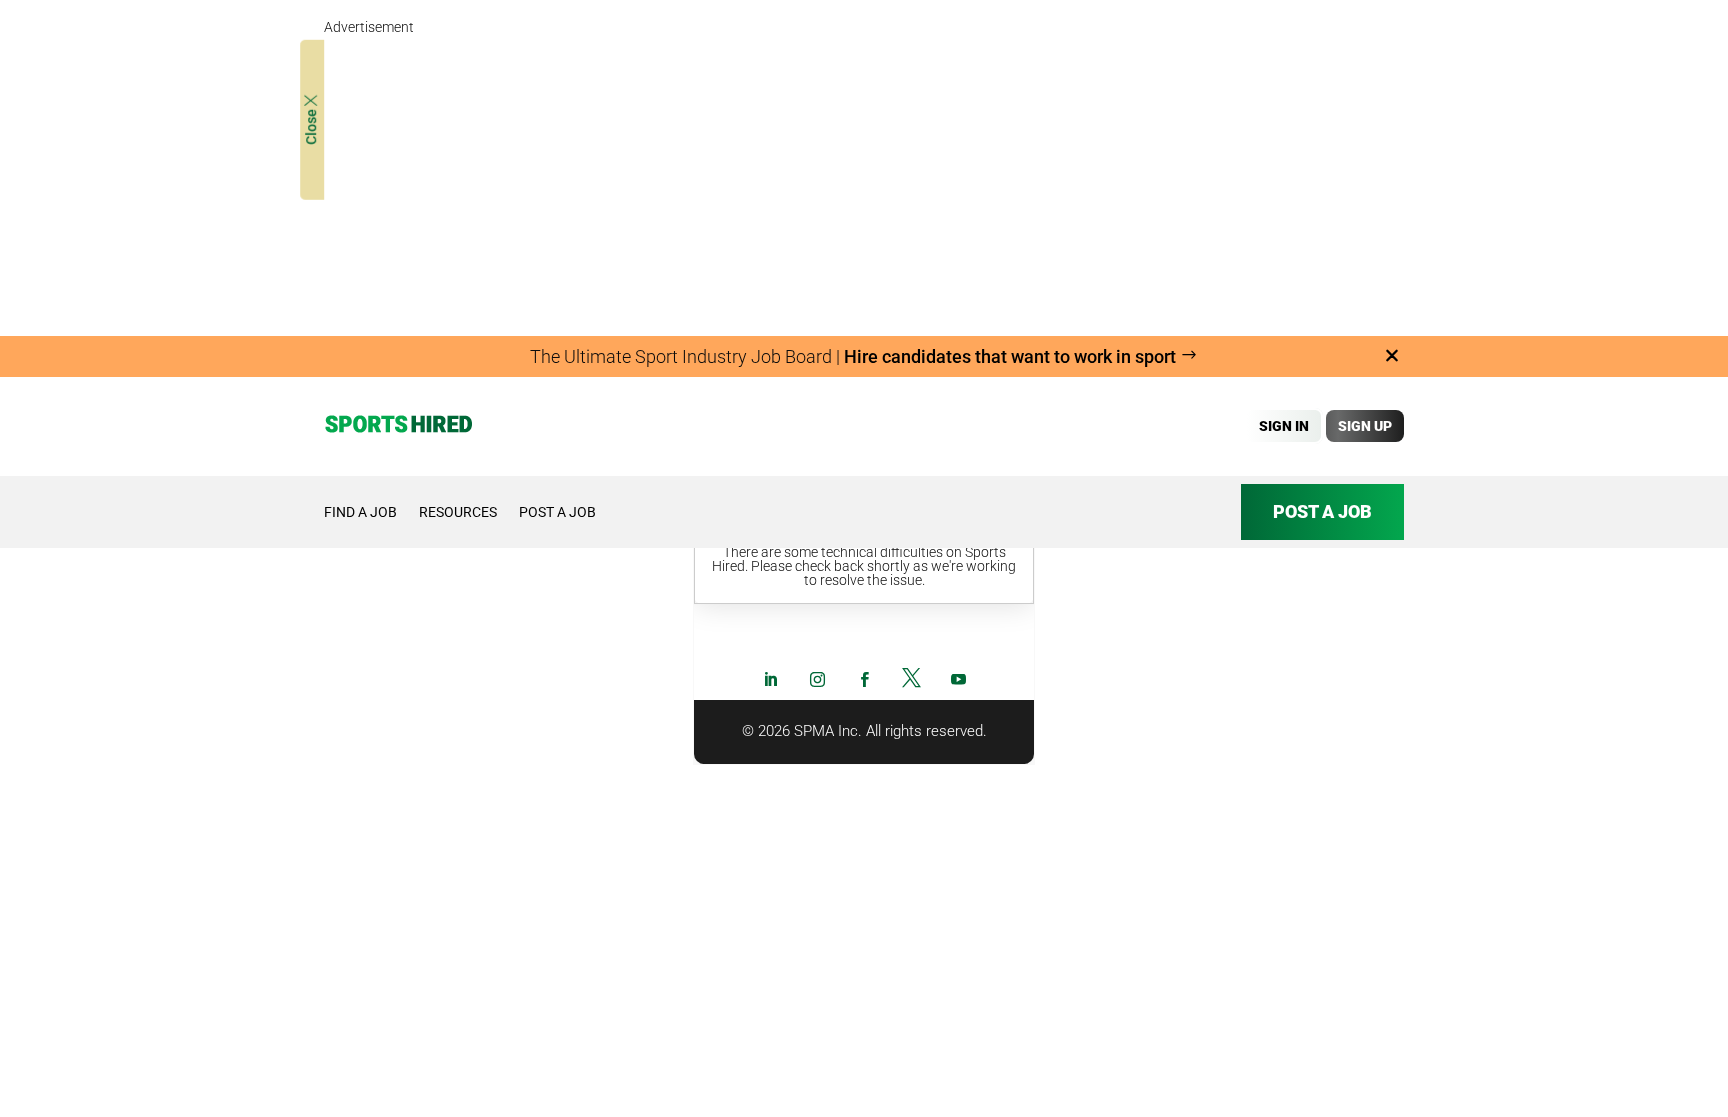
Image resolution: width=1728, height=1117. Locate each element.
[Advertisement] (864, 180)
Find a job (360, 512)
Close (311, 125)
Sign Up (1365, 426)
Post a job (557, 512)
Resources (458, 512)
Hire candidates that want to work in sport (1012, 356)
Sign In (1284, 426)
